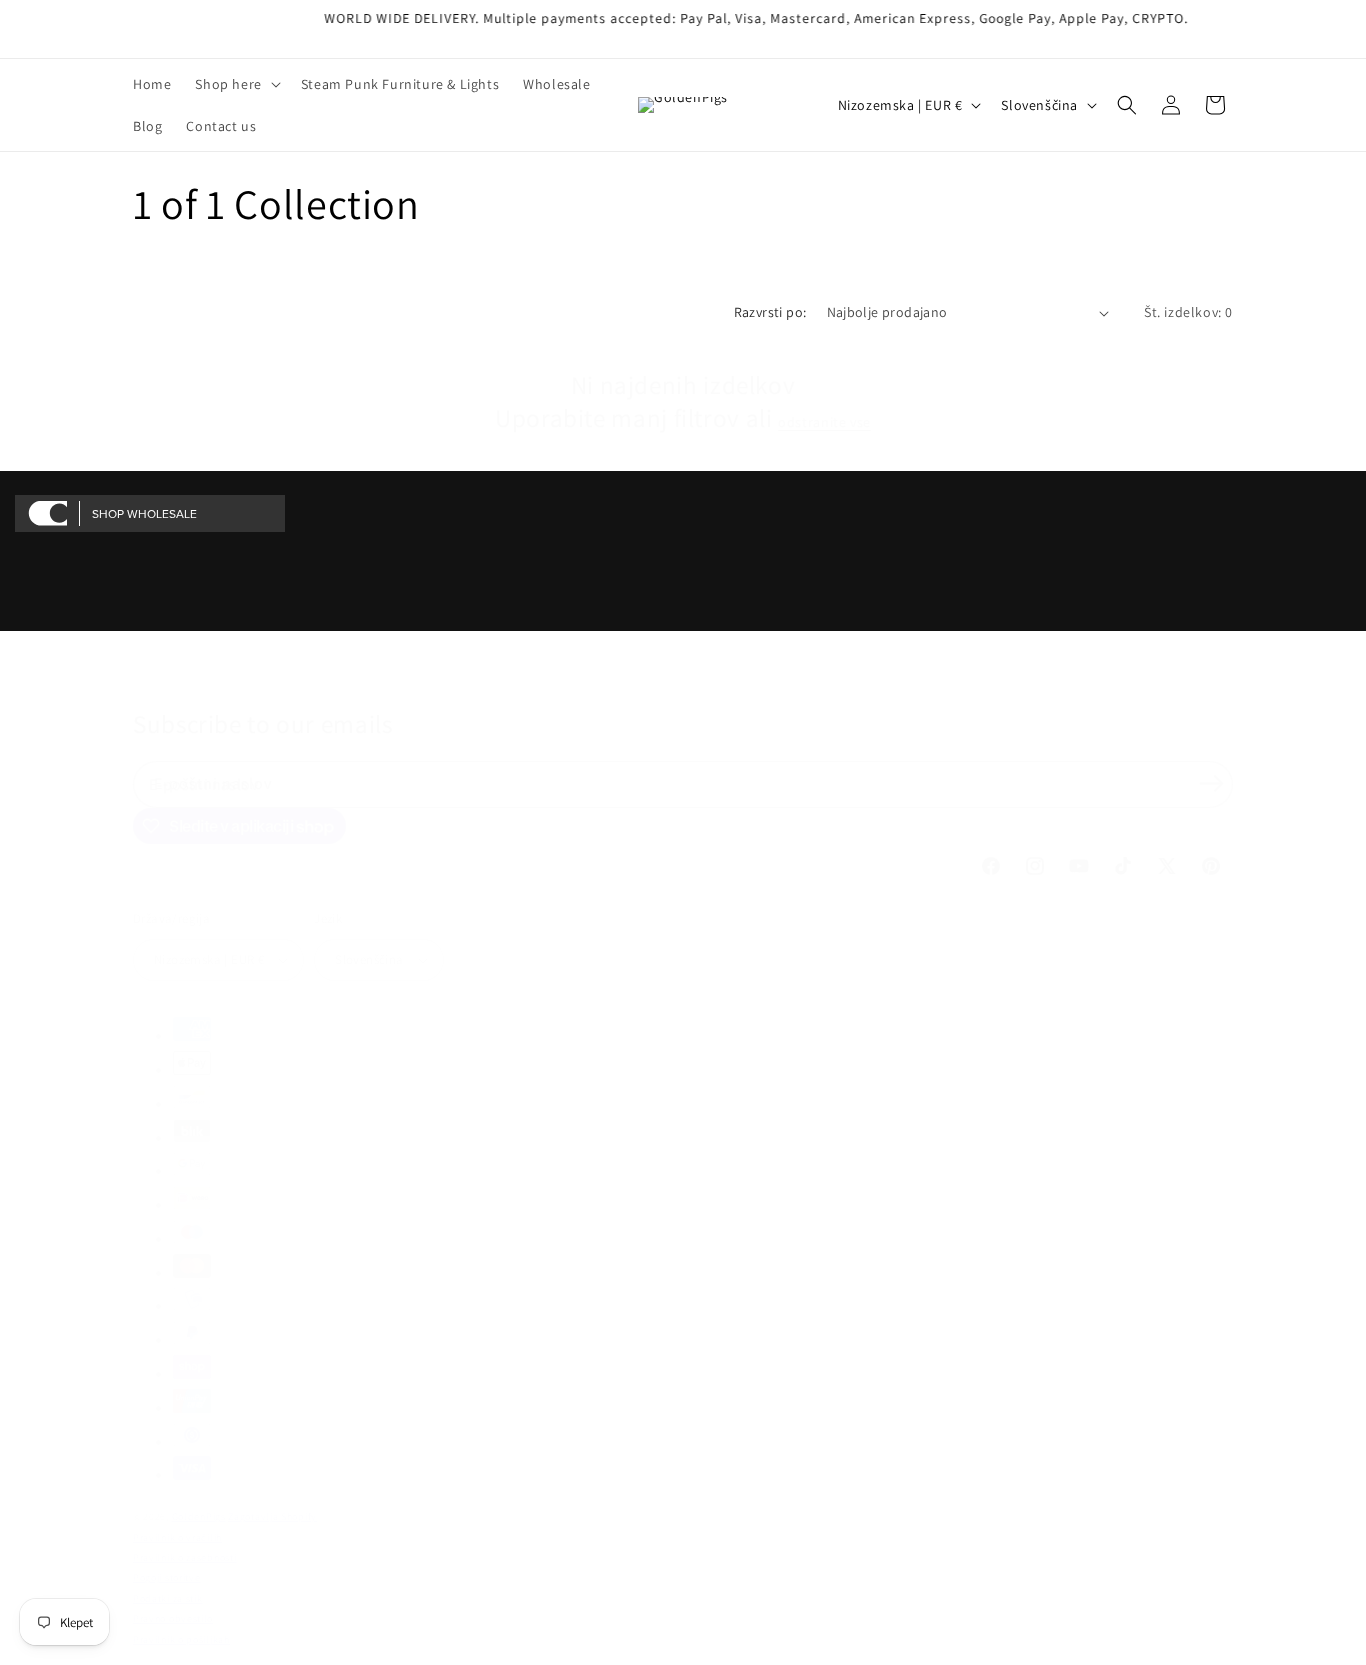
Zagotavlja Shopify (272, 1516)
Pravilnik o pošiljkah (181, 1639)
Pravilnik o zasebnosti (184, 1557)
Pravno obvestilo (173, 1618)
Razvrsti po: (770, 312)
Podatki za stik (168, 1598)
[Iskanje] (1127, 105)
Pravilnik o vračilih (177, 1537)
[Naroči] (1211, 783)
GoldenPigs (199, 1516)
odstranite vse (824, 422)
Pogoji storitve (167, 1577)
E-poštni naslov (213, 783)
